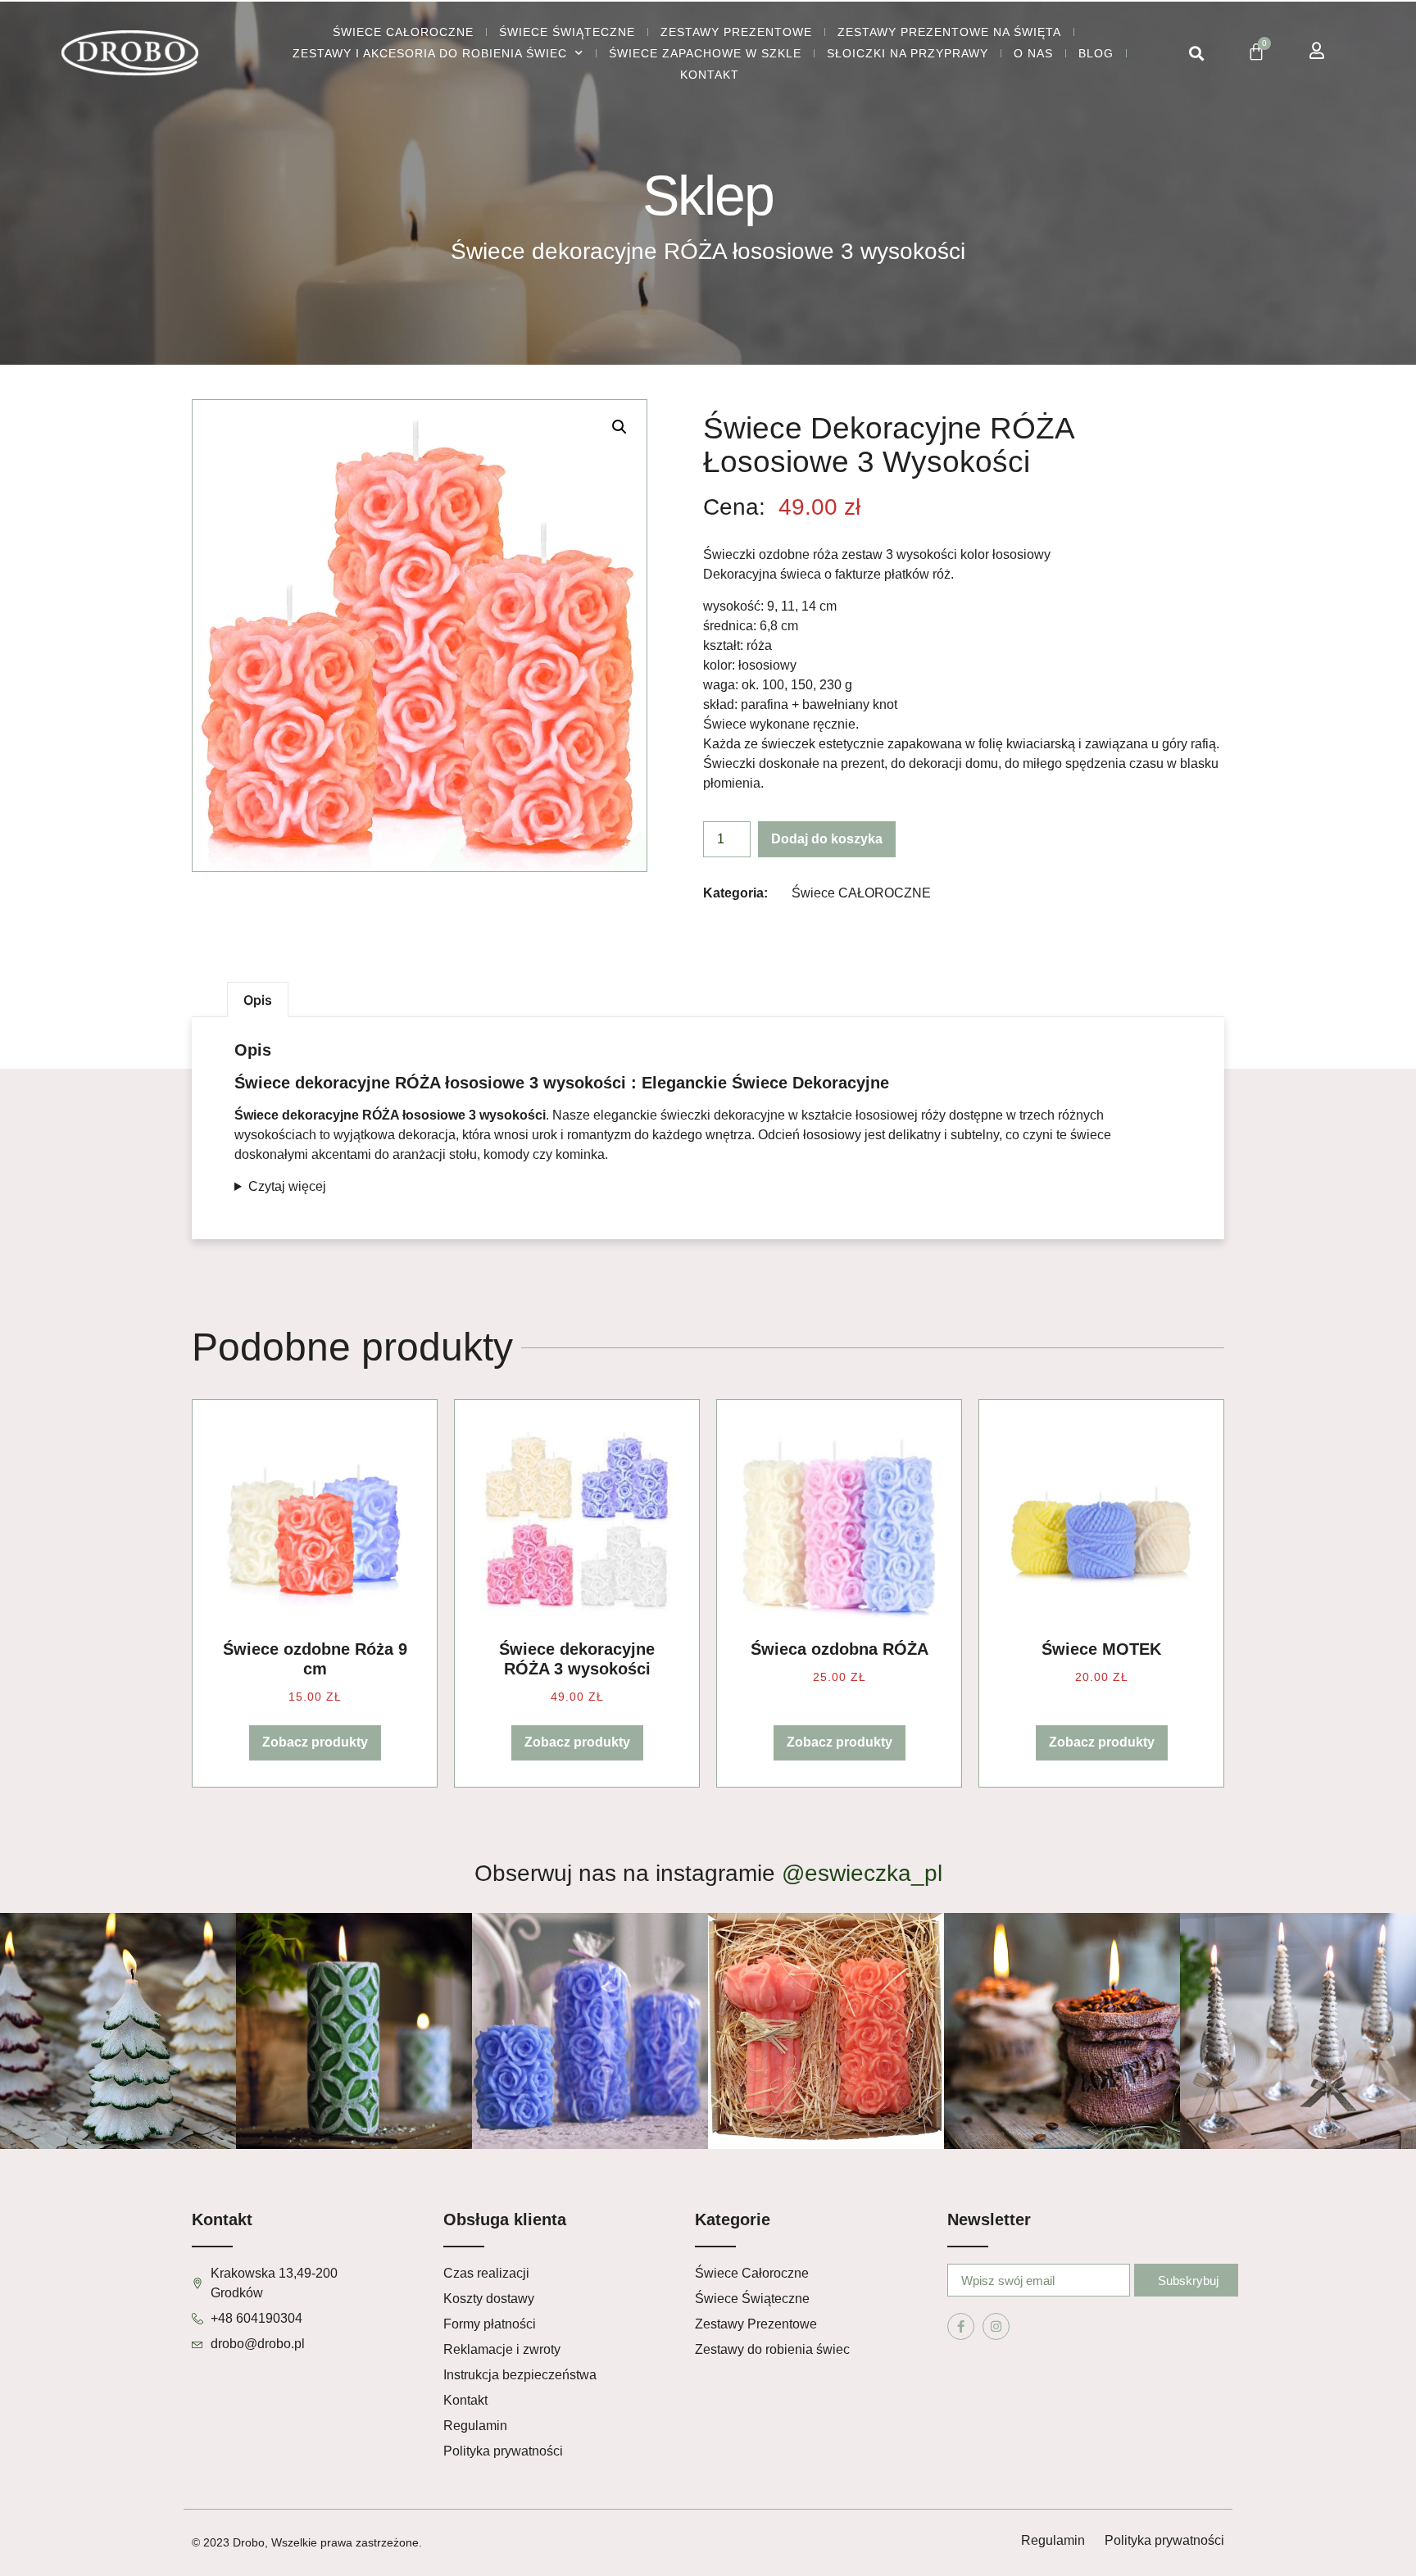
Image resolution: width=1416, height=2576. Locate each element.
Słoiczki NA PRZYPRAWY (908, 53)
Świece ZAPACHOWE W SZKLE (705, 53)
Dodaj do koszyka (827, 839)
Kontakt (710, 75)
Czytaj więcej (287, 1186)
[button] (1196, 54)
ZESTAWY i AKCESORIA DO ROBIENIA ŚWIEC (430, 53)
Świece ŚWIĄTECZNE (567, 32)
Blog (1096, 53)
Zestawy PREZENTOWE (736, 32)
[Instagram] (996, 2326)
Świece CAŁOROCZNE (403, 32)
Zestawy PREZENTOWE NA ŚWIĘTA (949, 32)
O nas (1033, 53)
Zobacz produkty (315, 1742)
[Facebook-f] (961, 2326)
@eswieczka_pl (862, 1873)
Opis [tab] (258, 1000)
